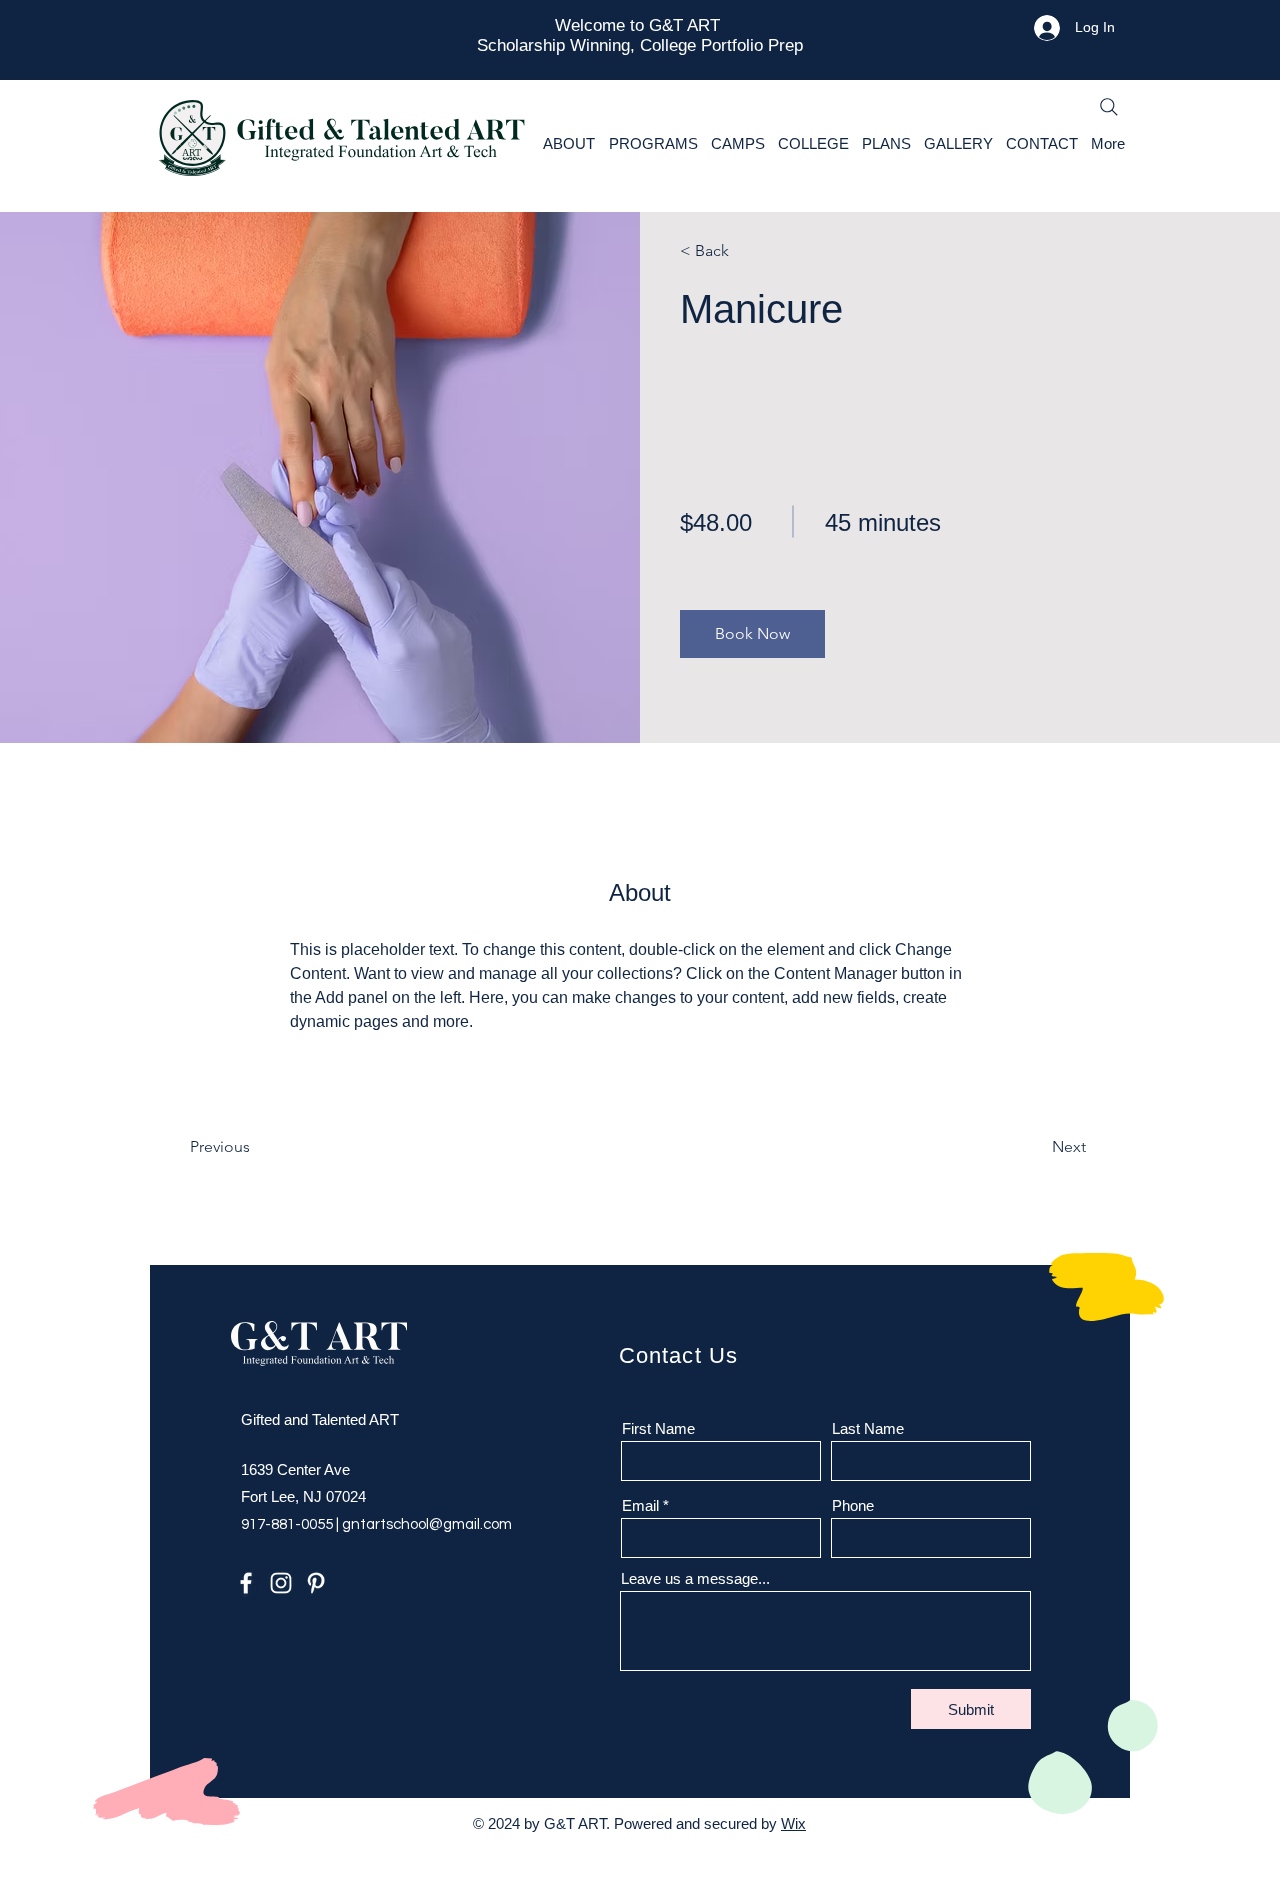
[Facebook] (246, 1583)
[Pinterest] (316, 1583)
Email (640, 1505)
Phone (853, 1505)
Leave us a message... (695, 1578)
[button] (752, 634)
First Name (658, 1428)
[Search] (1109, 107)
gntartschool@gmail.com (427, 1524)
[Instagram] (281, 1583)
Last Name (868, 1428)
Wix (793, 1823)
